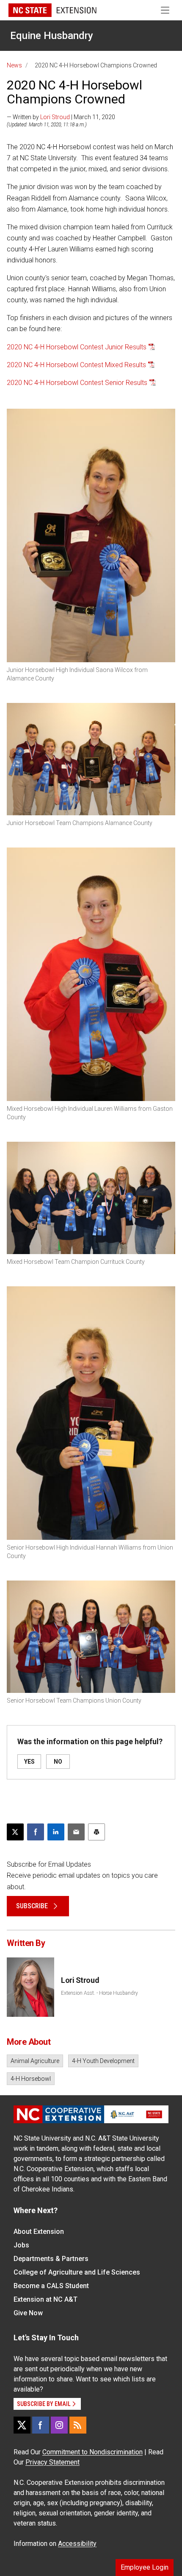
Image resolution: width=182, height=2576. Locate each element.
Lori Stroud (55, 117)
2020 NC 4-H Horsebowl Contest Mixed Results (76, 365)
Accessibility (77, 2544)
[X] (22, 2425)
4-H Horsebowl (31, 2079)
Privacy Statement (52, 2462)
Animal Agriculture (35, 2061)
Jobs (21, 2245)
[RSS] (78, 2425)
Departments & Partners (51, 2259)
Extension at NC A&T (45, 2299)
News (14, 65)
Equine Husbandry (52, 36)
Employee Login (145, 2567)
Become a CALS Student (51, 2286)
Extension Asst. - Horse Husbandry (99, 1993)
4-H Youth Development (103, 2061)
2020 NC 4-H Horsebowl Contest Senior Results (77, 383)
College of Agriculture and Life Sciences (77, 2272)
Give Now (28, 2313)
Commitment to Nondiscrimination (92, 2452)
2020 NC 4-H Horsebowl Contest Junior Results (77, 347)
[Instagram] (59, 2425)
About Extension (39, 2232)
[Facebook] (41, 2425)
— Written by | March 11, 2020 (61, 117)
